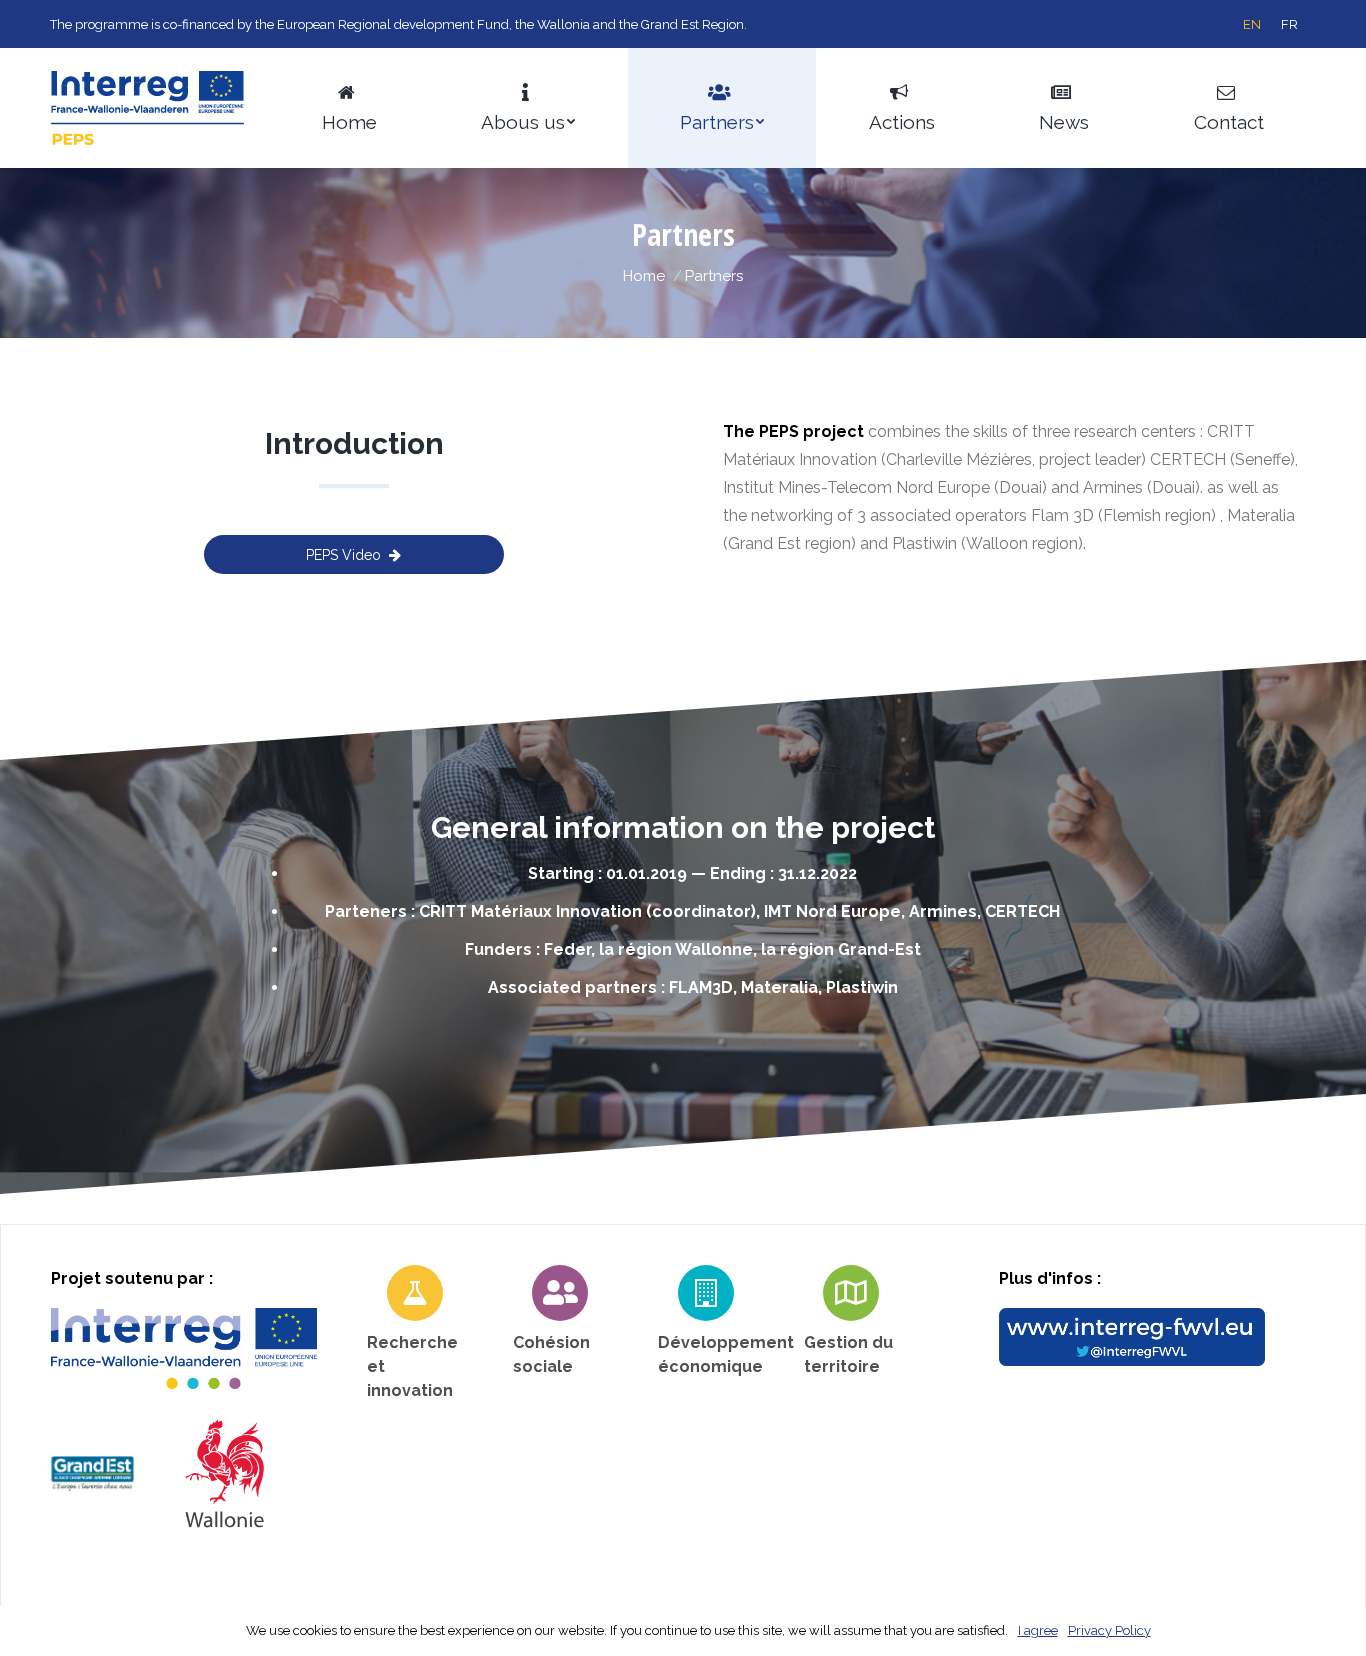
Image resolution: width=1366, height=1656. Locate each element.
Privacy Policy (1109, 1630)
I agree (1038, 1630)
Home (644, 276)
